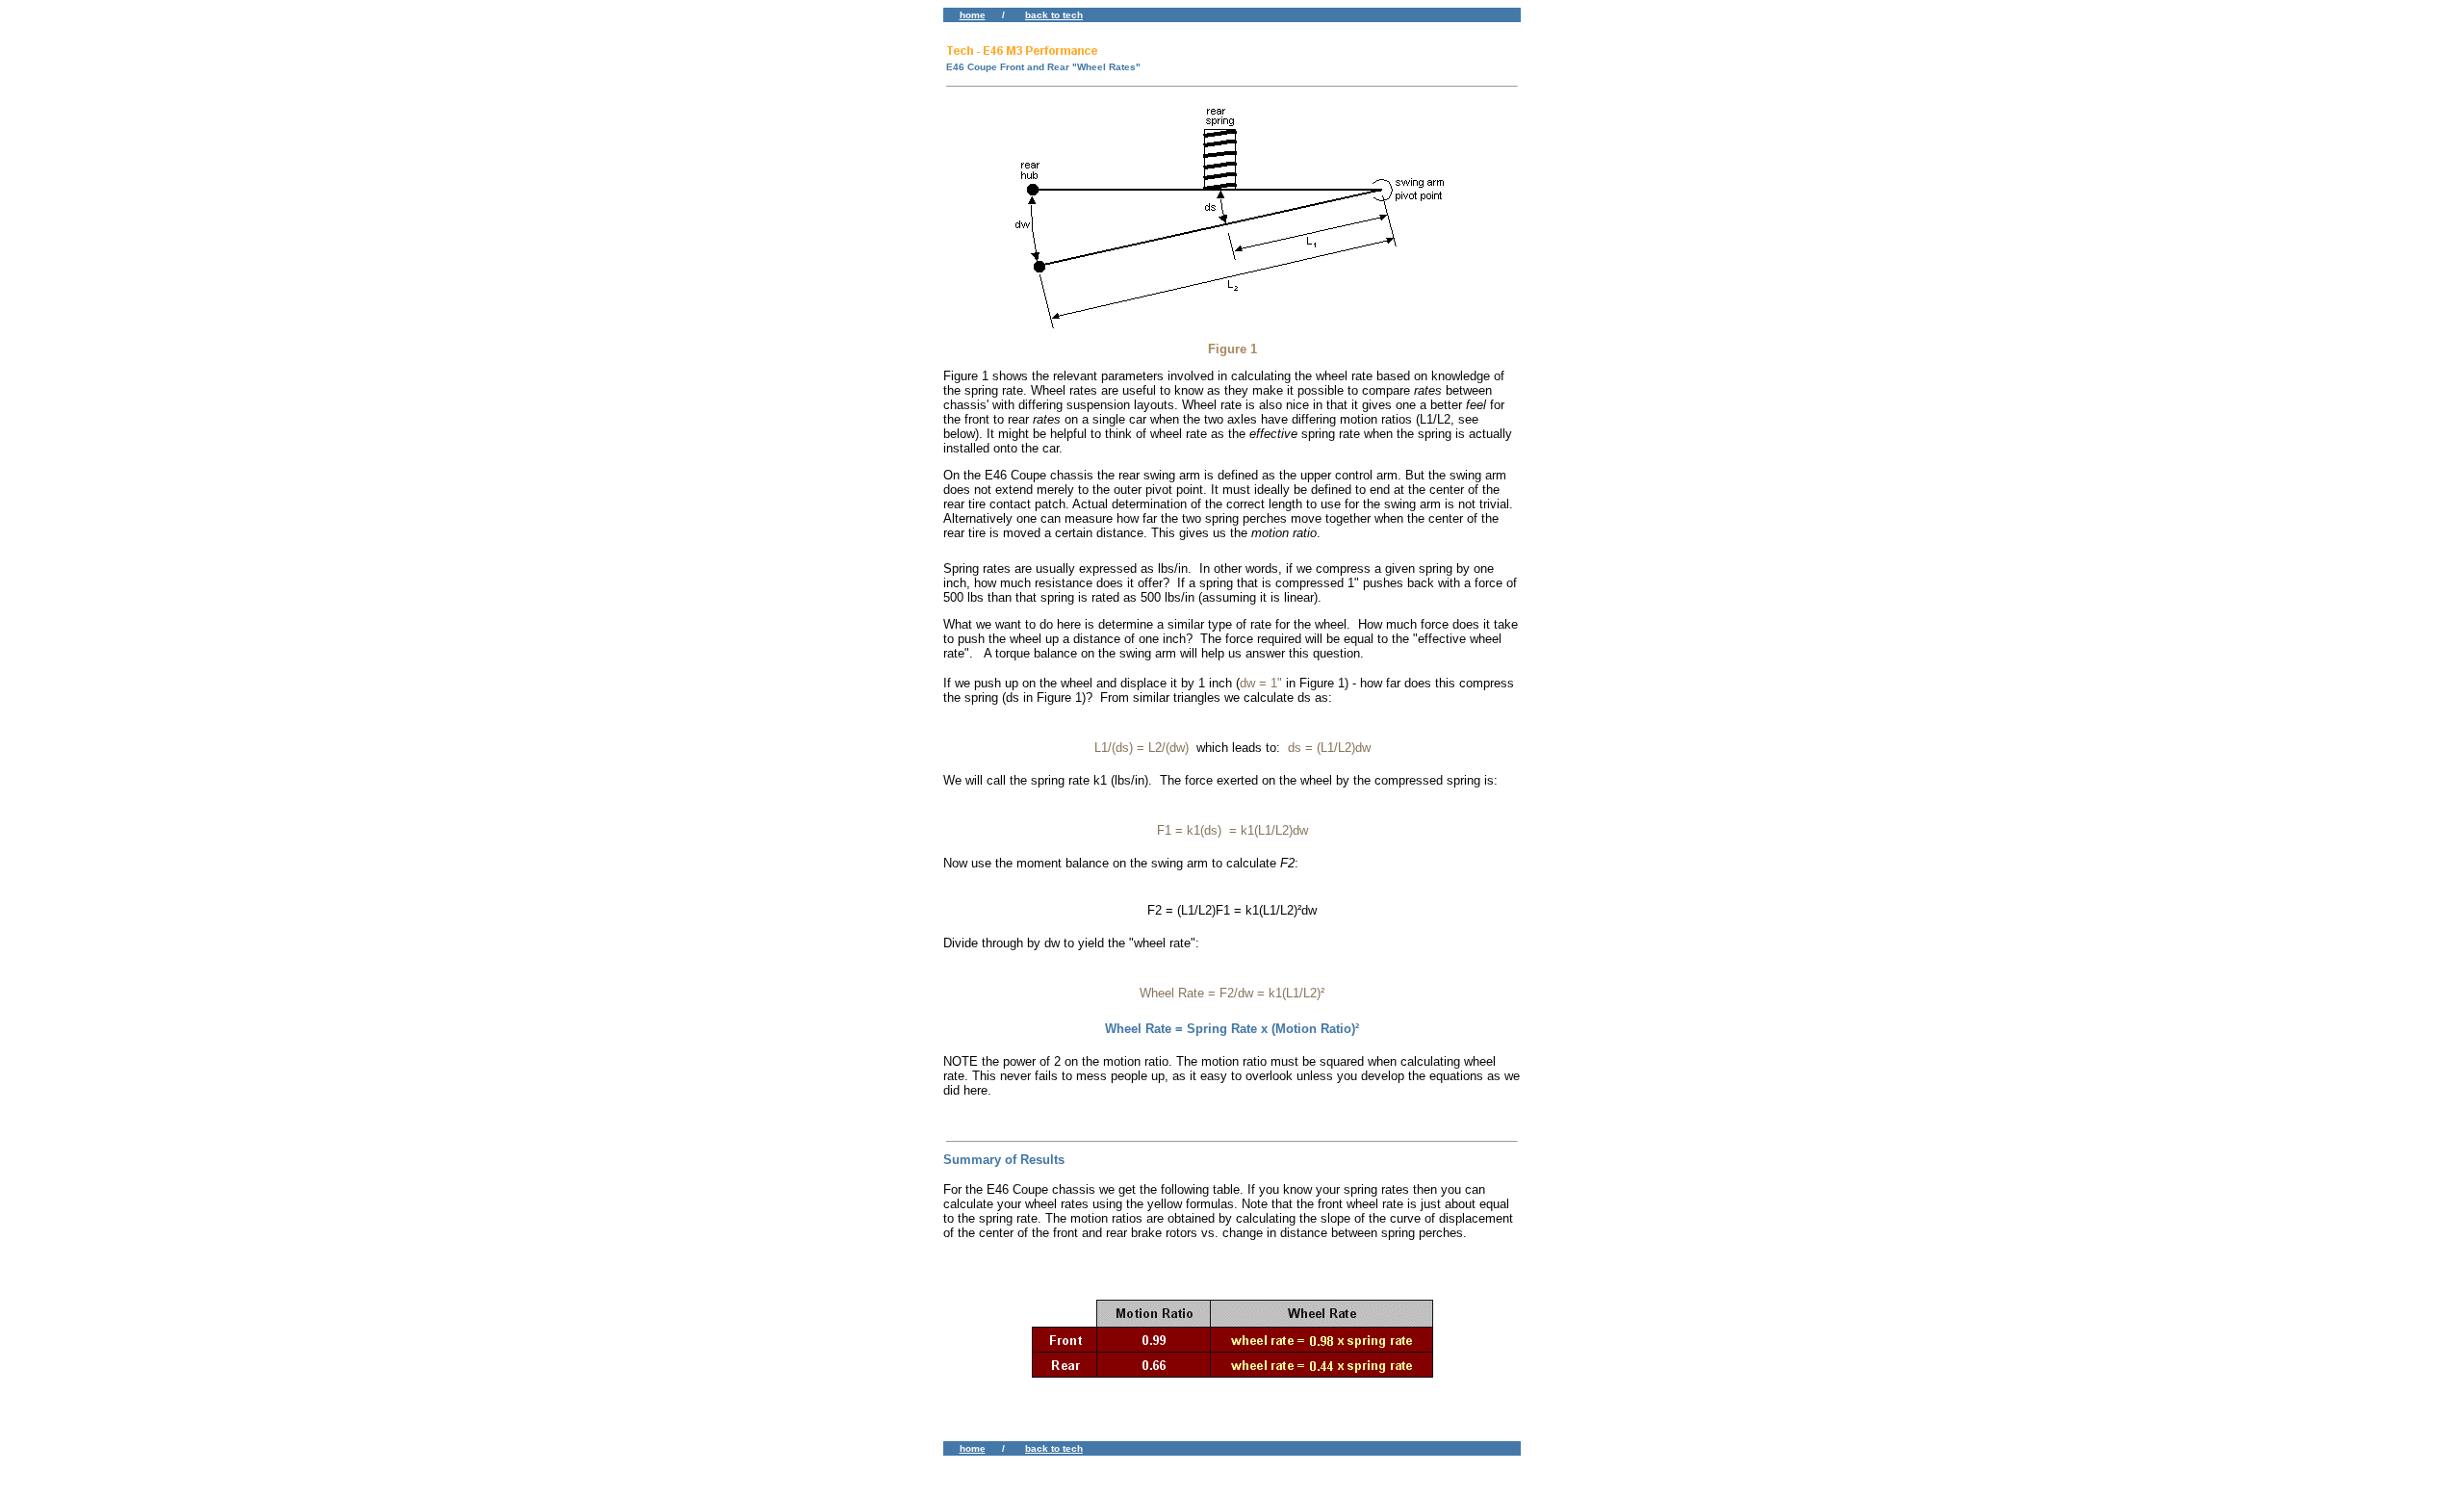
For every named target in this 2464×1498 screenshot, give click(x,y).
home (973, 15)
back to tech (1054, 15)
